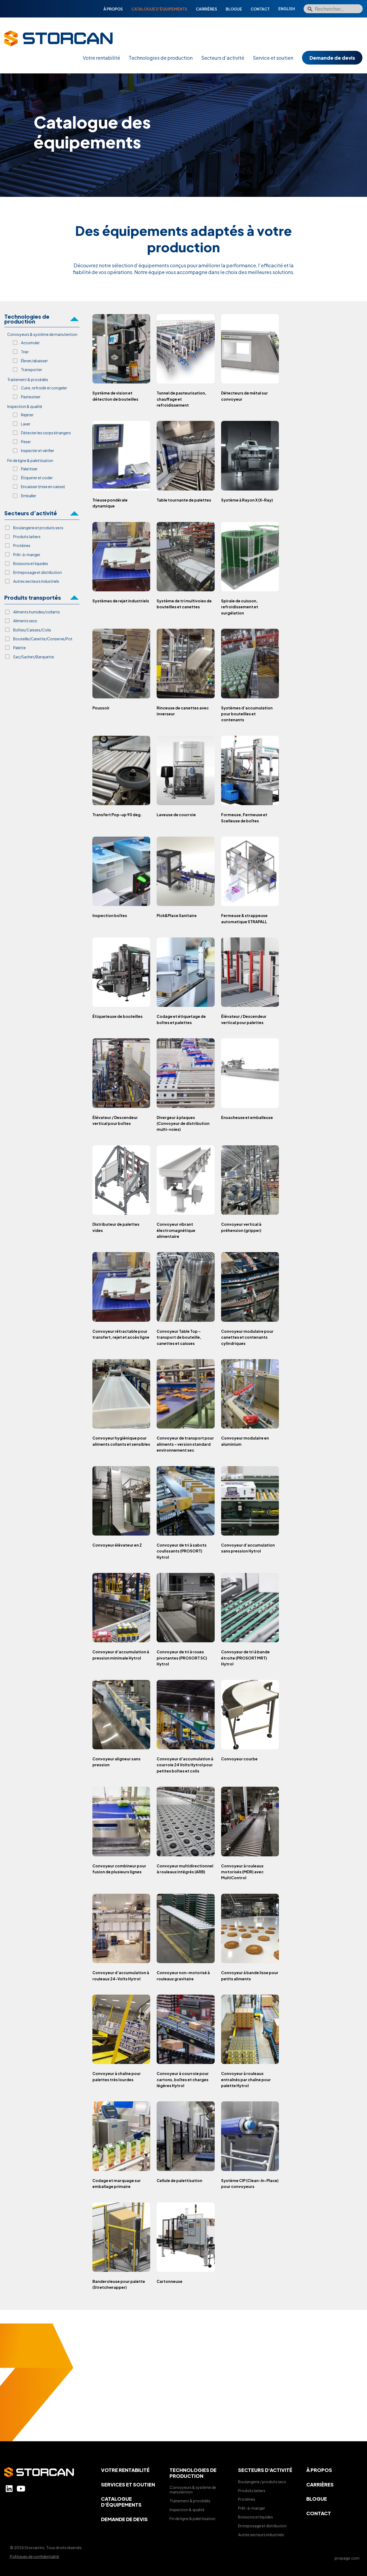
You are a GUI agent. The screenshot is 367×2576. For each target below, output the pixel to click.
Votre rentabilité (101, 58)
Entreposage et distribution (262, 2526)
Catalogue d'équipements (121, 2502)
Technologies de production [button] (27, 319)
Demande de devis (332, 58)
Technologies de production (161, 58)
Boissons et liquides (256, 2517)
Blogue (234, 9)
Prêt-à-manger (252, 2508)
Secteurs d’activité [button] (31, 513)
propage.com (347, 2558)
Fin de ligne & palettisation (193, 2518)
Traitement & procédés (190, 2501)
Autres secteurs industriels (261, 2535)
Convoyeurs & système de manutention (193, 2490)
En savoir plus (183, 2412)
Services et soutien (128, 2484)
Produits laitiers (252, 2490)
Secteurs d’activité (223, 58)
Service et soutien (273, 58)
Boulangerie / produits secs (262, 2482)
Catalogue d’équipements (159, 9)
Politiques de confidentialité (35, 2556)
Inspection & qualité (187, 2510)
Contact (260, 9)
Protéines (247, 2499)
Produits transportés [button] (33, 598)
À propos (113, 9)
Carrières (206, 9)
